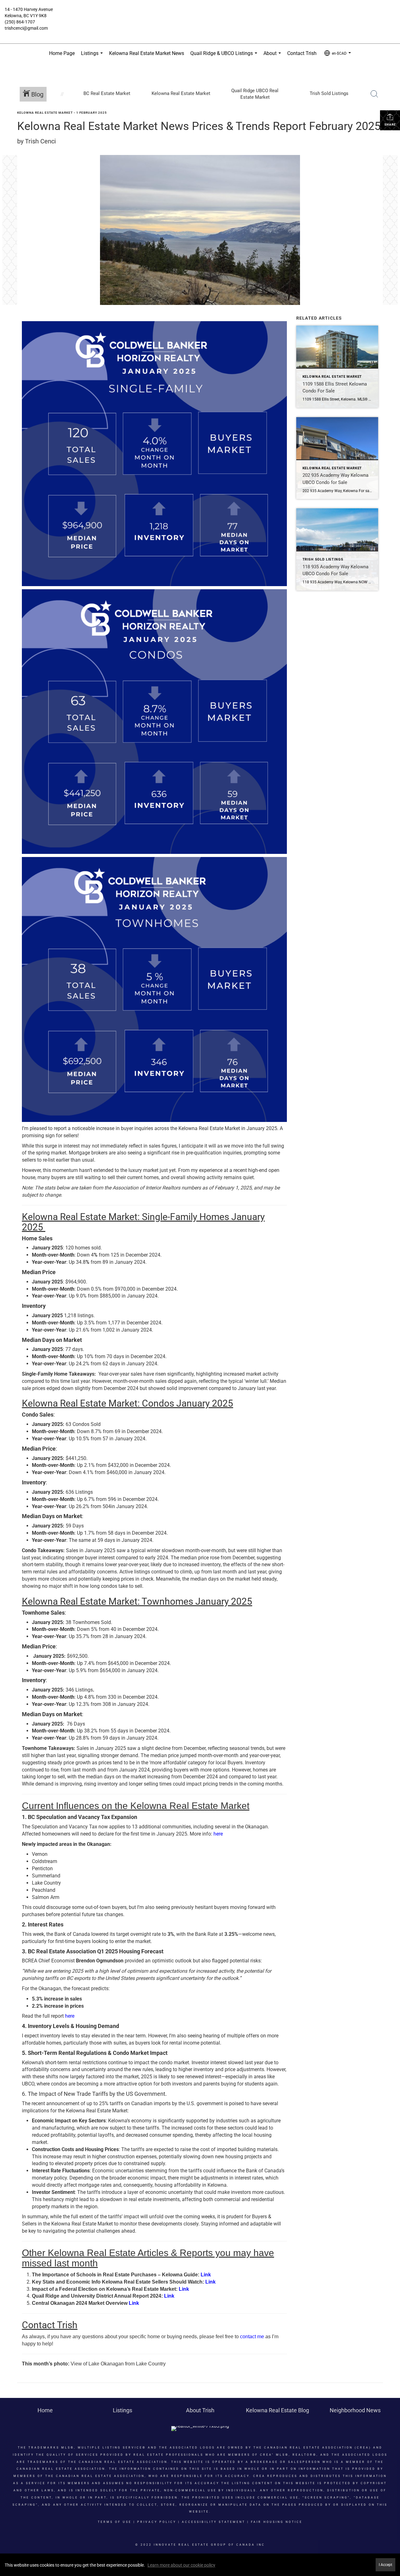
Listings (93, 57)
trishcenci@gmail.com (26, 28)
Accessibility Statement (214, 2522)
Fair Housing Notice (277, 2522)
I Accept (385, 2565)
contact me (252, 2337)
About (273, 57)
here (218, 1834)
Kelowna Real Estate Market (45, 113)
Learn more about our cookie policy (181, 2565)
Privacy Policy (157, 2522)
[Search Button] (374, 94)
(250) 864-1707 (20, 22)
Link (206, 2275)
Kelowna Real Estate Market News (147, 53)
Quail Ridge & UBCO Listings (225, 57)
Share (390, 125)
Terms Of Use (115, 2522)
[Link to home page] (200, 14)
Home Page (62, 53)
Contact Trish (302, 53)
